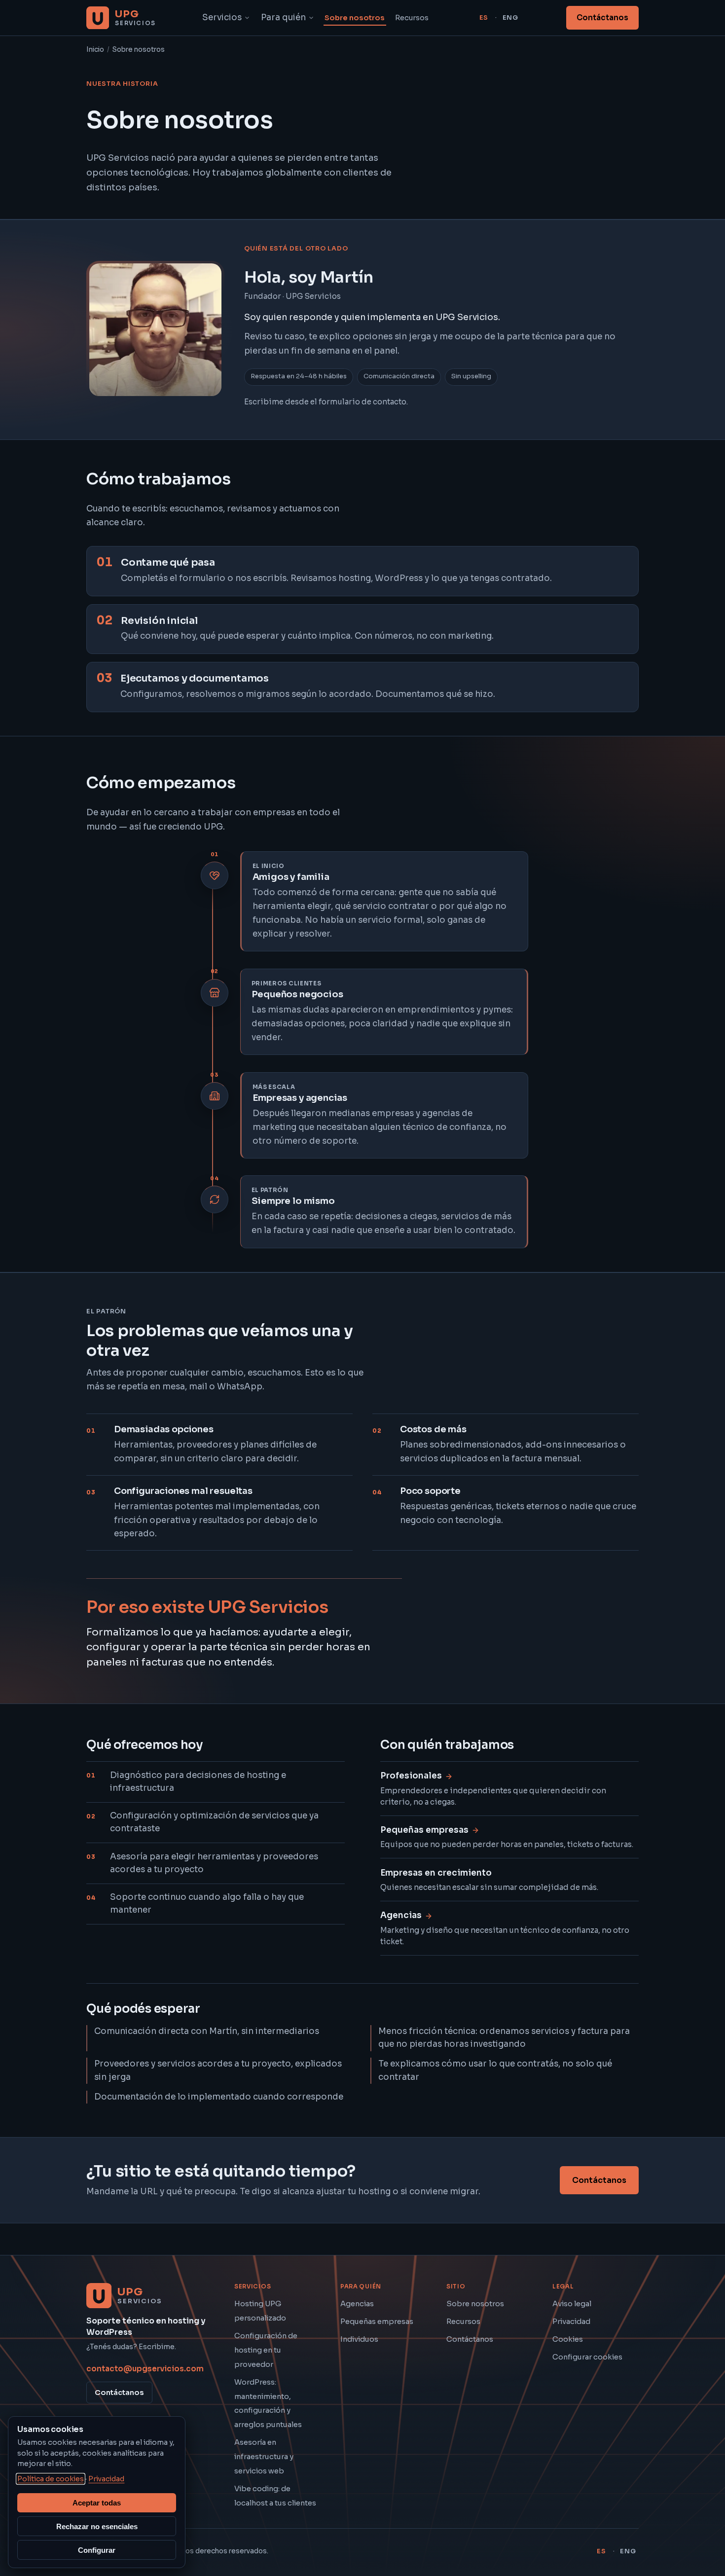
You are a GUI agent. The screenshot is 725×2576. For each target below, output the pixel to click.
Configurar (97, 2550)
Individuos (359, 2339)
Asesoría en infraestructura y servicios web (264, 2457)
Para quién (283, 18)
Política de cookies (51, 2479)
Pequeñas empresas (377, 2322)
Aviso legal (572, 2304)
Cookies (568, 2339)
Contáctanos (602, 18)
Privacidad (571, 2322)
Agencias (357, 2304)
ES (484, 18)
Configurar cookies (587, 2357)
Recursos (412, 18)
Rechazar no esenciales (97, 2526)
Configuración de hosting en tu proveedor (266, 2350)
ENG (510, 18)
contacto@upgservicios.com (145, 2369)
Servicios (222, 18)
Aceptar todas (97, 2503)
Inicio (95, 50)
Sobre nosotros (355, 18)
